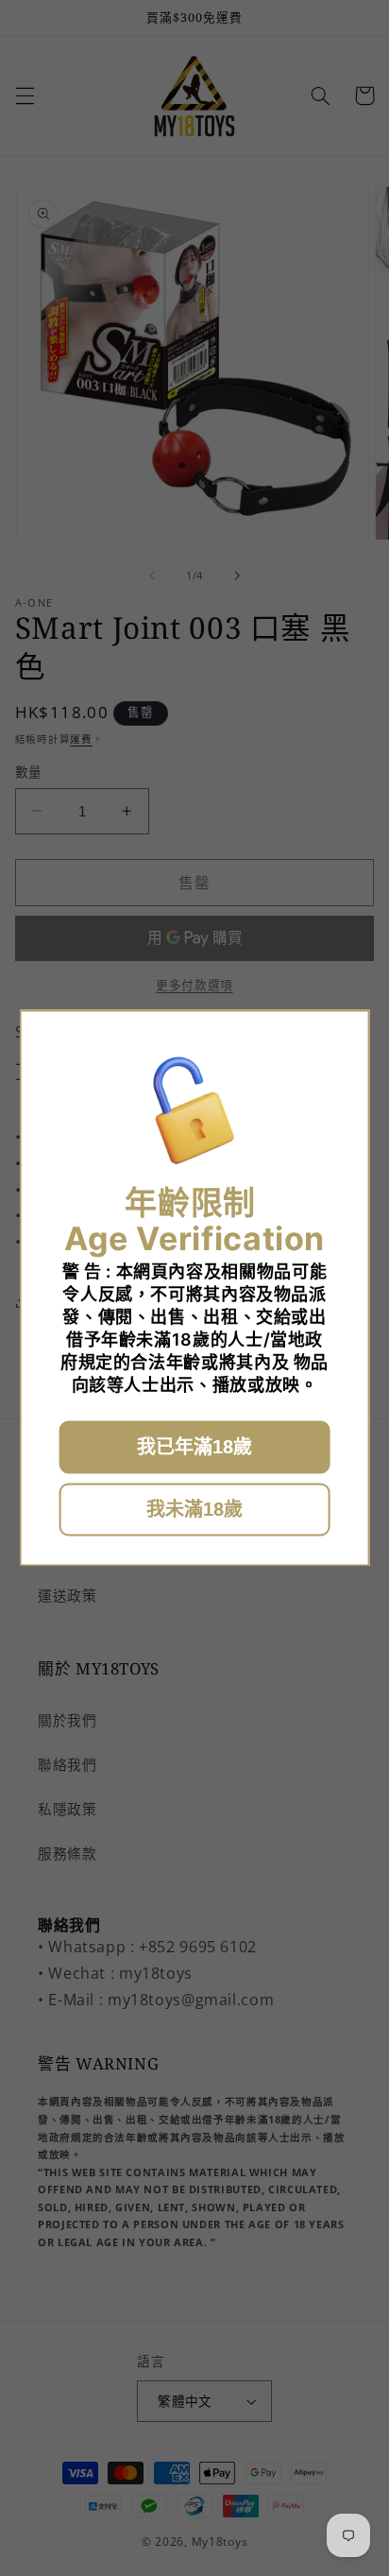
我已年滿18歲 (194, 1448)
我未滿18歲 (194, 1510)
